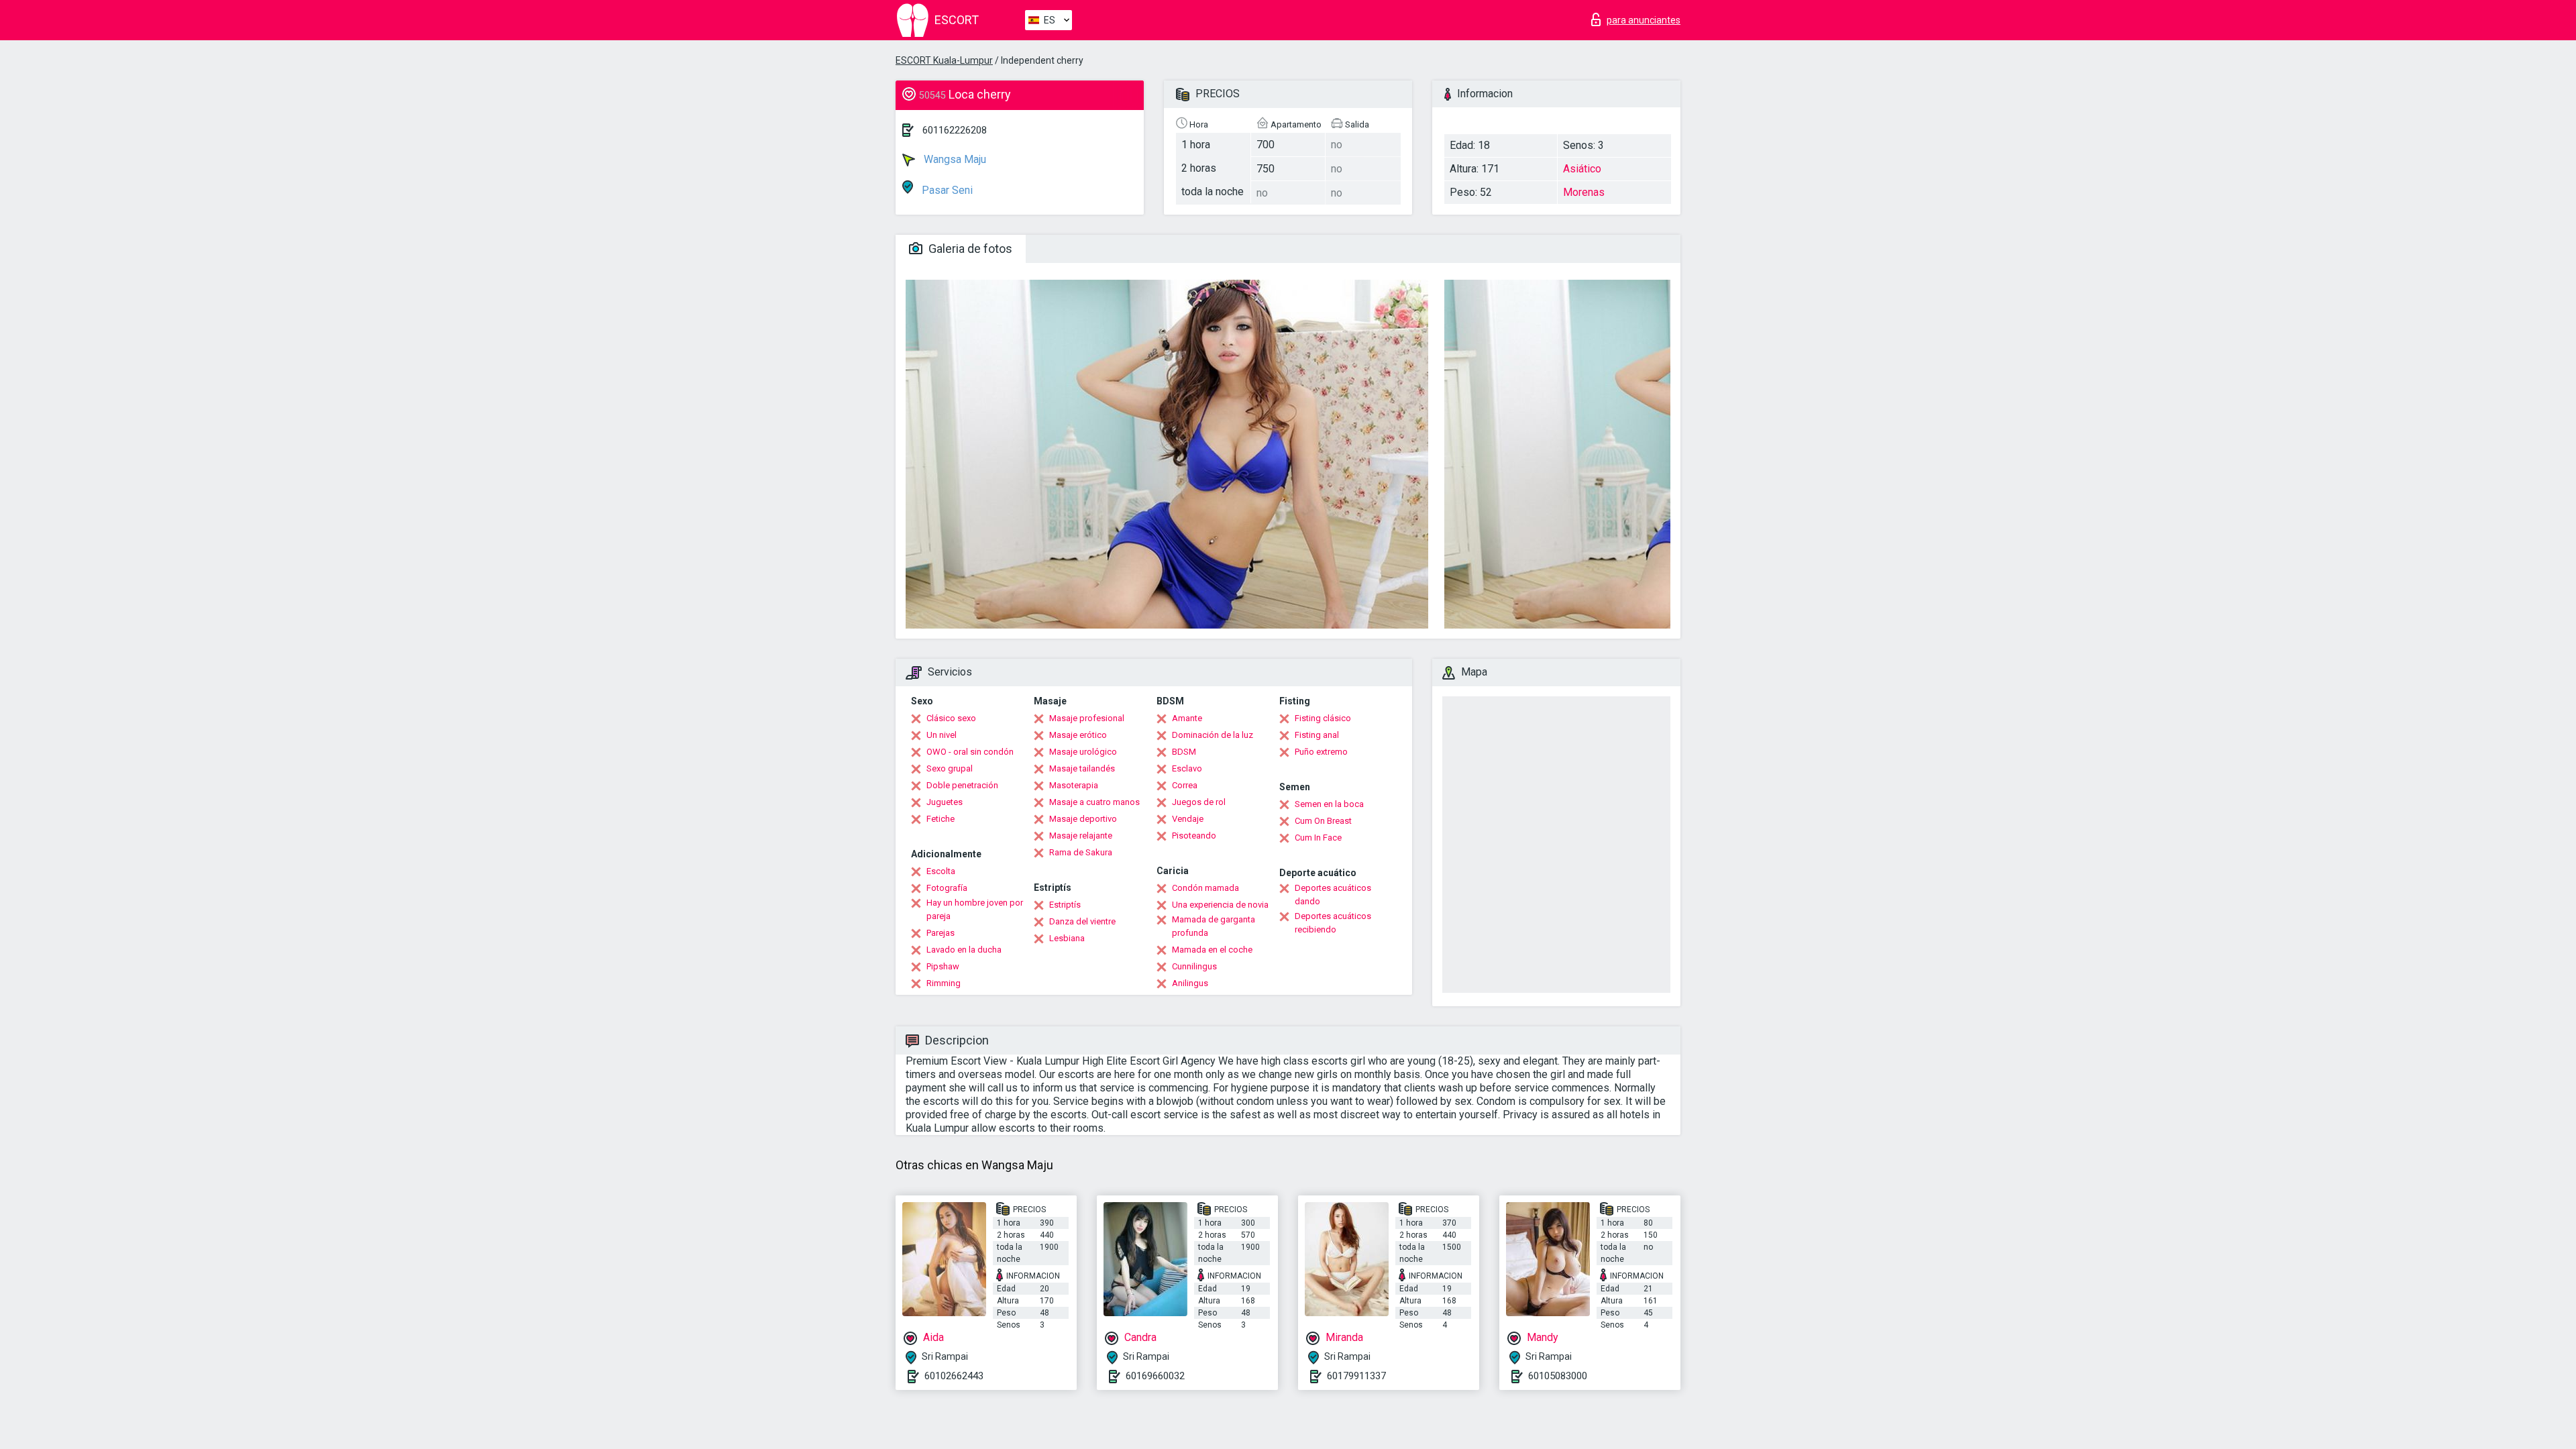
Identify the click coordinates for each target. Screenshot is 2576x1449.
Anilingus (1190, 983)
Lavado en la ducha (964, 950)
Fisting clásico (1323, 718)
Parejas (941, 933)
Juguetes (945, 802)
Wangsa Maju (954, 159)
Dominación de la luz (1213, 735)
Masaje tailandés (1082, 768)
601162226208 (955, 130)
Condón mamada (1205, 888)
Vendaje (1188, 819)
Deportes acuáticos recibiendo (1333, 923)
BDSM (1184, 752)
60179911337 (1356, 1376)
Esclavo (1187, 768)
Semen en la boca (1329, 804)
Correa (1185, 785)
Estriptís (1065, 905)
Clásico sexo (951, 718)
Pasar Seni (946, 190)
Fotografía (947, 888)
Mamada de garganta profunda (1214, 926)
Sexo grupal (950, 768)
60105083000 (1558, 1376)
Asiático (1582, 169)
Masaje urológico (1083, 752)
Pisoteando (1194, 836)
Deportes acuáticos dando (1333, 895)
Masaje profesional (1087, 718)
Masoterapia (1074, 785)
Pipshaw (943, 966)
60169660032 (1155, 1376)
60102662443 (954, 1376)
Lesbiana (1067, 938)
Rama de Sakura (1081, 852)
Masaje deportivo (1083, 819)
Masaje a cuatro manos (1094, 802)
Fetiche (941, 819)
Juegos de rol (1199, 802)
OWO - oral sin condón (970, 752)
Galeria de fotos (969, 249)
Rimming (944, 983)
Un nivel (942, 735)
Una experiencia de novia (1220, 905)
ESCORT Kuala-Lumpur (944, 60)
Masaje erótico (1078, 735)
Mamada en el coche (1212, 950)
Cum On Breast (1323, 821)
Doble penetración (962, 785)
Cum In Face (1318, 838)
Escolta (941, 871)
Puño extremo (1321, 752)
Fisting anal (1317, 735)
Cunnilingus (1194, 966)
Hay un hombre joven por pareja (975, 909)
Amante (1187, 718)
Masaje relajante (1081, 836)
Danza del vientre (1082, 921)
